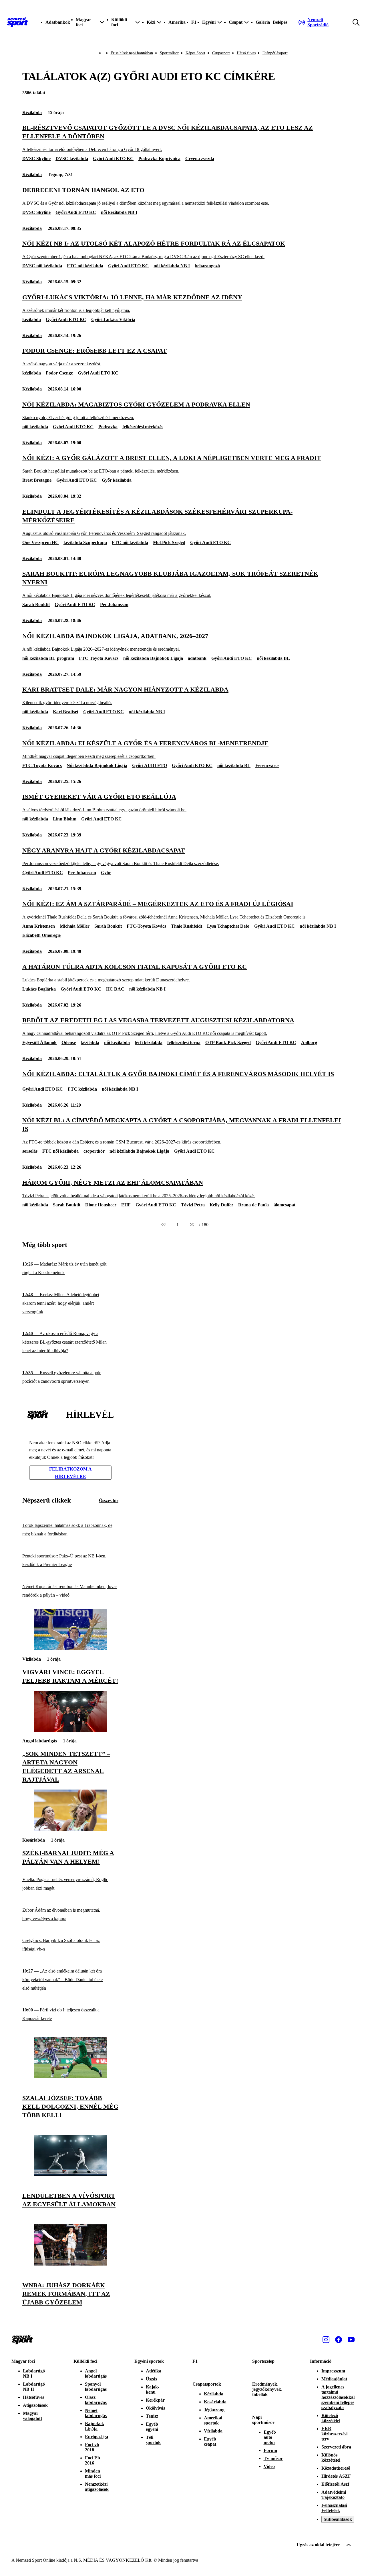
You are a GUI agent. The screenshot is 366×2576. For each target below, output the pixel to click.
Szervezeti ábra (336, 2447)
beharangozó (207, 266)
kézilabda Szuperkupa (85, 542)
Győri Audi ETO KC (113, 159)
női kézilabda (35, 427)
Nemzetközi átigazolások (97, 2487)
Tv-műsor (273, 2458)
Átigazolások (35, 2405)
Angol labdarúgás (40, 1741)
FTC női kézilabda (85, 266)
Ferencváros (267, 765)
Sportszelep (263, 2361)
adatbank (197, 658)
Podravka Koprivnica (159, 159)
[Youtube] (351, 2340)
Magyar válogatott (32, 2416)
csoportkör (94, 1151)
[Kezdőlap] (17, 22)
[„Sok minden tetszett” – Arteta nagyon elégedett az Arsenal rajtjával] (70, 1730)
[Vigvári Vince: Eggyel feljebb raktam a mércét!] (70, 1648)
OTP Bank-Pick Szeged (228, 1042)
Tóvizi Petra (193, 1205)
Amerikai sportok (213, 2420)
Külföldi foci (85, 2361)
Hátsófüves (33, 2397)
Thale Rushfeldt (187, 926)
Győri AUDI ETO (150, 765)
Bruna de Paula (253, 1205)
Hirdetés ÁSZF (336, 2476)
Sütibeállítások (338, 2519)
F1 (194, 22)
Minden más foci (93, 2474)
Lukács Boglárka (39, 989)
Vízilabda (32, 1659)
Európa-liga (97, 2437)
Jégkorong (214, 2410)
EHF (126, 1205)
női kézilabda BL (273, 658)
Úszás (151, 2379)
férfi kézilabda (149, 1042)
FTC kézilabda (82, 1089)
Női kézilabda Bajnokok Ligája (97, 765)
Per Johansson (114, 604)
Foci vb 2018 (92, 2447)
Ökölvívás (155, 2408)
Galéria (263, 22)
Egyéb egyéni (152, 2427)
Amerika (177, 22)
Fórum (270, 2450)
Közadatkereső (336, 2468)
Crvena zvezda (200, 159)
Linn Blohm (65, 819)
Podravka (108, 427)
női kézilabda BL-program (48, 658)
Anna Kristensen (39, 926)
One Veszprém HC (40, 542)
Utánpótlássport (275, 53)
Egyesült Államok (39, 1042)
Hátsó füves (246, 53)
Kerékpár (155, 2400)
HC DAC (115, 989)
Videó (269, 2466)
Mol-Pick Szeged (169, 542)
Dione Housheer (101, 1205)
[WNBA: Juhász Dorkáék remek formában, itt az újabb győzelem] (70, 2264)
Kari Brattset (66, 712)
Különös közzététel (331, 2458)
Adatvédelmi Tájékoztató (334, 2495)
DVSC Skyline (36, 159)
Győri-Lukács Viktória (113, 319)
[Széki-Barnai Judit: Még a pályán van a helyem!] (70, 1829)
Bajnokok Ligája (95, 2426)
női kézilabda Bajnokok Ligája (153, 658)
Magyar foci (23, 2361)
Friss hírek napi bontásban (132, 53)
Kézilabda (32, 112)
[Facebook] (339, 2340)
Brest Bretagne (37, 480)
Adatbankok (58, 22)
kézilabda (32, 319)
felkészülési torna (184, 1042)
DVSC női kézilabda (42, 266)
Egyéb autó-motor (270, 2437)
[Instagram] (326, 2340)
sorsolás (30, 1151)
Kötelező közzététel (331, 2418)
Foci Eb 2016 (93, 2460)
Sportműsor (169, 53)
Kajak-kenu (153, 2389)
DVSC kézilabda (72, 159)
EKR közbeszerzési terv (334, 2434)
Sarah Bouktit (36, 604)
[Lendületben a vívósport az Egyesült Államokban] (70, 2174)
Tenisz (152, 2416)
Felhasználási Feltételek (334, 2508)
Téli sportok (153, 2440)
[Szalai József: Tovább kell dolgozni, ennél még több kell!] (70, 2077)
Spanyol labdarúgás (96, 2387)
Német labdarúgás (96, 2413)
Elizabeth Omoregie (41, 935)
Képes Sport (195, 53)
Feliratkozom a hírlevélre (70, 1473)
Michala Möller (75, 926)
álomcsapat (285, 1205)
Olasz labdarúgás (96, 2400)
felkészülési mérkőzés (143, 427)
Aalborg (309, 1042)
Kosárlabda (34, 1840)
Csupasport (221, 53)
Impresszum (333, 2371)
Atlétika (154, 2371)
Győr (106, 873)
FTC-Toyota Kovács (99, 658)
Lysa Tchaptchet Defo (228, 926)
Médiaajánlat (334, 2379)
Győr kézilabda (117, 480)
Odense (69, 1042)
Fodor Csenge (59, 373)
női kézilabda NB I (119, 212)
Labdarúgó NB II (34, 2387)
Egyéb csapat (210, 2441)
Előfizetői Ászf (335, 2484)
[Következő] (192, 1225)
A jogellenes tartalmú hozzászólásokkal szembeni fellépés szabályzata (338, 2397)
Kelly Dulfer (221, 1205)
